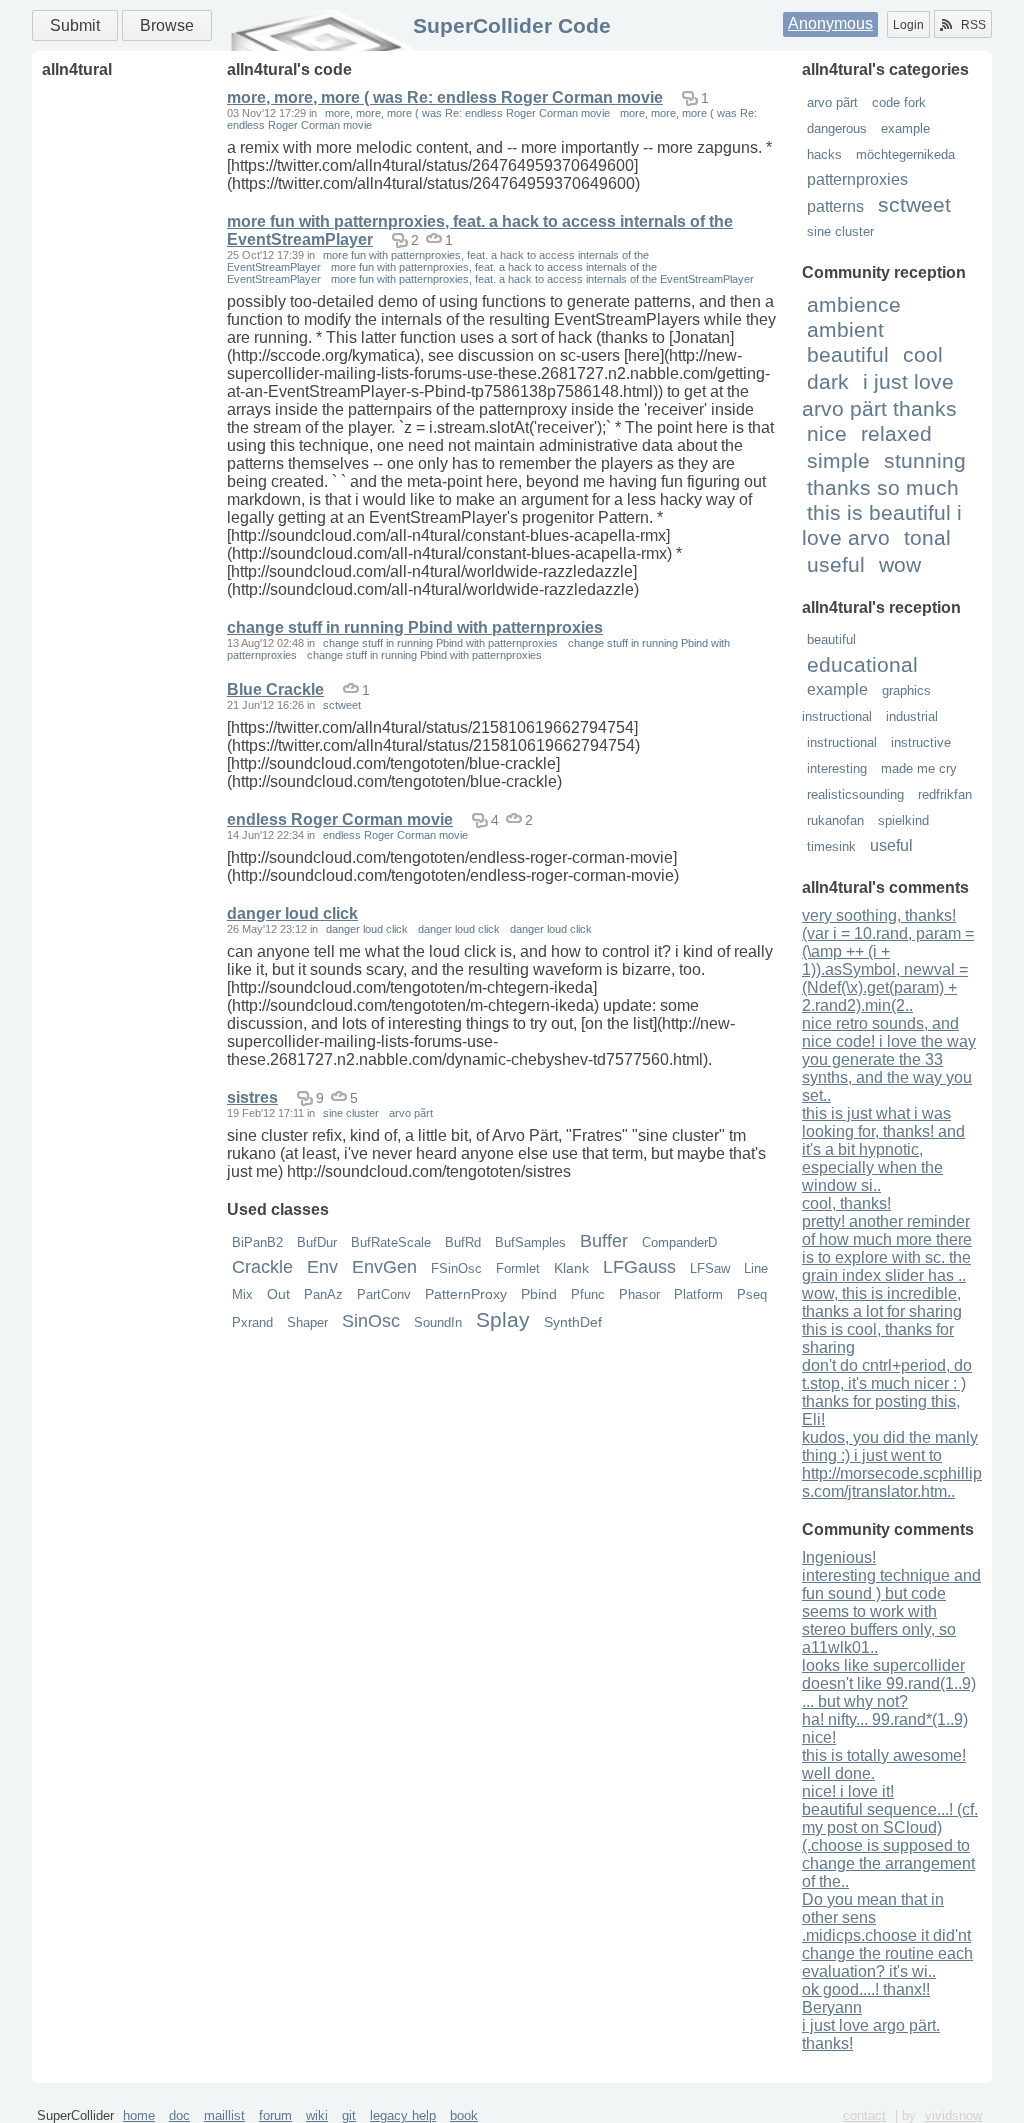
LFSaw (710, 1268)
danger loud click (292, 913)
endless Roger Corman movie (340, 819)
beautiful (848, 354)
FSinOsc (456, 1268)
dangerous (837, 128)
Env (322, 1267)
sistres (252, 1097)
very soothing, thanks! (879, 915)
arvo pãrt (832, 102)
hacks (824, 154)
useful (836, 564)
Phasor (639, 1294)
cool (923, 354)
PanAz (323, 1294)
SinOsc (371, 1321)
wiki (317, 2115)
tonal (927, 537)
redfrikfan (945, 794)
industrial (912, 716)
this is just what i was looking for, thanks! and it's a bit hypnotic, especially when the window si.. (883, 1149)
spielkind (903, 820)
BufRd (463, 1242)
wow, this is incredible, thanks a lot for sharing (882, 1302)
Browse (167, 25)
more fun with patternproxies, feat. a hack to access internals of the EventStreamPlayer (542, 279)
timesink (831, 846)
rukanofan (835, 820)
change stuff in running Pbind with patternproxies (415, 627)
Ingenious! (839, 1557)
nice (827, 433)
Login (908, 25)
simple (838, 460)
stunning (925, 460)
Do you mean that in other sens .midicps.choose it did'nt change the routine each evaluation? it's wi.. (887, 1935)
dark (828, 381)
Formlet (518, 1268)
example (905, 128)
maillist (224, 2115)
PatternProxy (466, 1294)
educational (862, 664)
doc (179, 2115)
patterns (835, 206)
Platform (698, 1294)
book (464, 2115)
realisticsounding (855, 794)
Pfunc (588, 1294)
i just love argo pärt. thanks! (871, 2034)
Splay (503, 1319)
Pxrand (252, 1322)
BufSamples (530, 1242)
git (349, 2115)
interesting (837, 768)
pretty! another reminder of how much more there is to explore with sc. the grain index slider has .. (887, 1248)
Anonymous (830, 23)
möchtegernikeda (905, 154)
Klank (571, 1268)
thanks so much (883, 487)
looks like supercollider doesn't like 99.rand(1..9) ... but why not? (889, 1683)
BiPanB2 (257, 1242)
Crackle (262, 1267)
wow (900, 564)
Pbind (539, 1294)
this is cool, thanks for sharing (878, 1338)
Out (278, 1294)
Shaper (307, 1322)
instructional (842, 742)
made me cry (919, 768)
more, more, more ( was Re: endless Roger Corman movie (445, 97)
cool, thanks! (846, 1203)
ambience (854, 304)
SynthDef (573, 1322)
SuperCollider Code (512, 25)
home (139, 2115)
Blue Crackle (275, 689)
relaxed (896, 433)
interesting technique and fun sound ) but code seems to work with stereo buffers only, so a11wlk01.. (891, 1611)
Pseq (752, 1294)
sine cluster (840, 231)
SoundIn (438, 1322)
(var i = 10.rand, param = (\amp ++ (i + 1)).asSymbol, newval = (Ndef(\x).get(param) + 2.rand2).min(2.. (888, 969)
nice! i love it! (848, 1791)
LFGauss (639, 1267)
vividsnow (953, 2115)
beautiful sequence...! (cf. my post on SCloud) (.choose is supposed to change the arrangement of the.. (890, 1845)
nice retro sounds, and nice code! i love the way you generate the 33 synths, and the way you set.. (889, 1059)
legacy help (403, 2115)
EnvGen (384, 1267)
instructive (921, 742)
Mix (242, 1294)
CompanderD (679, 1242)
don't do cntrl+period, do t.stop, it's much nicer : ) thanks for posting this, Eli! (887, 1392)
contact (864, 2115)
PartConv (384, 1294)
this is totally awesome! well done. (884, 1764)
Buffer (604, 1241)
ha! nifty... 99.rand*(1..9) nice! (885, 1728)
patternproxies (857, 179)
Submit (75, 25)
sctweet (914, 204)
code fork (899, 102)
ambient (845, 329)
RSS (973, 25)
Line (756, 1268)
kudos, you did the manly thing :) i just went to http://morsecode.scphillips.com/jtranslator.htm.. (892, 1464)
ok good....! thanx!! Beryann (866, 1998)
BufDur (317, 1242)
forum (275, 2115)
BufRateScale (391, 1242)
